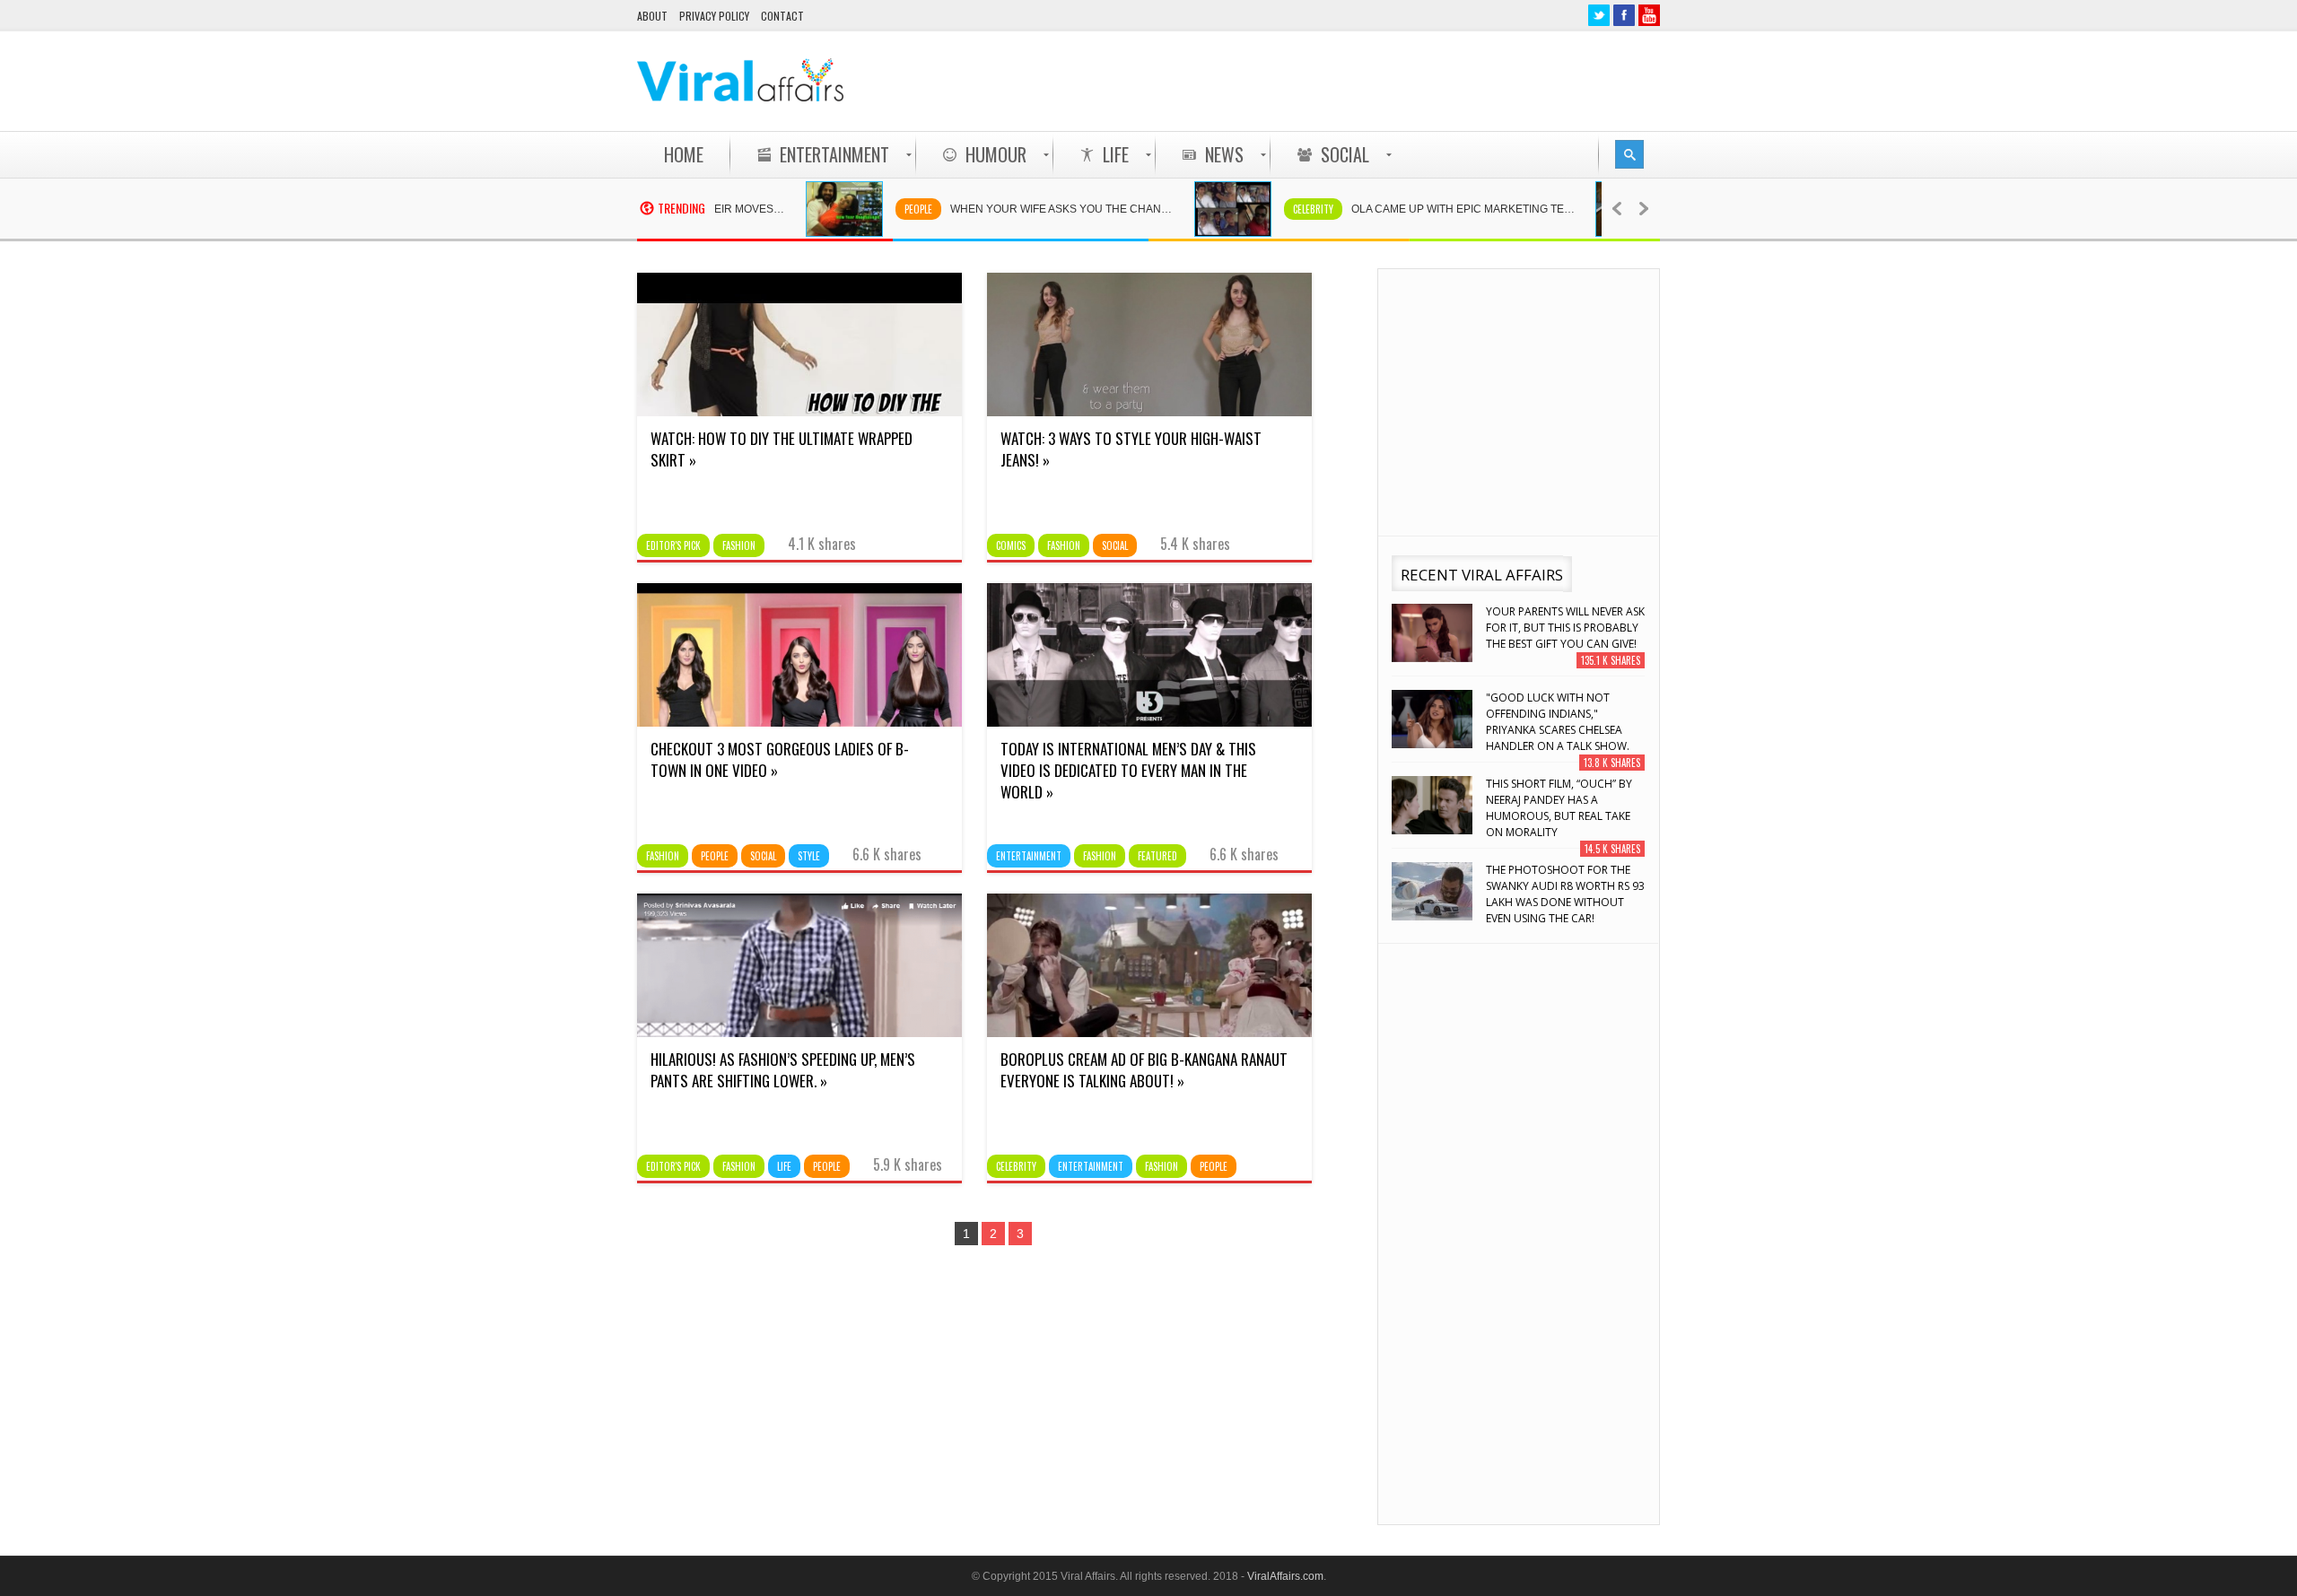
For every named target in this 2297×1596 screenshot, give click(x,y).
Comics (1011, 545)
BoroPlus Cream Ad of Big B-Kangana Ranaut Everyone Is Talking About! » (1144, 1070)
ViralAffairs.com (1285, 1576)
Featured (1157, 856)
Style (809, 856)
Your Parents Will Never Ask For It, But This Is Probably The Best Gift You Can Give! (1565, 628)
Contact (782, 16)
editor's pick (673, 545)
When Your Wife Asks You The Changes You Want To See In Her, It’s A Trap (1026, 209)
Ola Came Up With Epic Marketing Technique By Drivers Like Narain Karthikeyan (1428, 209)
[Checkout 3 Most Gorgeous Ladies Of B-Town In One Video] (799, 722)
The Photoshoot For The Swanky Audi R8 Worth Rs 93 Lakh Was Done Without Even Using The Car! (1565, 894)
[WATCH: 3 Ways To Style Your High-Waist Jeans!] (1149, 412)
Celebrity (1268, 209)
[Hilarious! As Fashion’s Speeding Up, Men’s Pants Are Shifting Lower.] (799, 1033)
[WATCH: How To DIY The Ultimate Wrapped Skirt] (799, 412)
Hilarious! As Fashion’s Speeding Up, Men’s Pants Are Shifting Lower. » (783, 1070)
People (873, 209)
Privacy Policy (714, 16)
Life (784, 1166)
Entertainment (1029, 856)
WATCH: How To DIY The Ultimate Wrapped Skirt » (782, 449)
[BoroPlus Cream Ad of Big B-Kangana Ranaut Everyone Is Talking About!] (1149, 1033)
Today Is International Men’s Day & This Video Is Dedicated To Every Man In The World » (1128, 770)
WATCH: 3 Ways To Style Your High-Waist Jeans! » (1131, 449)
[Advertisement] (1333, 81)
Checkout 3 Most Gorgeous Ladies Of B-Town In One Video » (780, 759)
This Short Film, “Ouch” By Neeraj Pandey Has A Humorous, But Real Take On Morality (1559, 808)
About (652, 16)
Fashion (739, 545)
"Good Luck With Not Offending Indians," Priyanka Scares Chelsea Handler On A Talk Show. (1558, 722)
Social (1115, 545)
